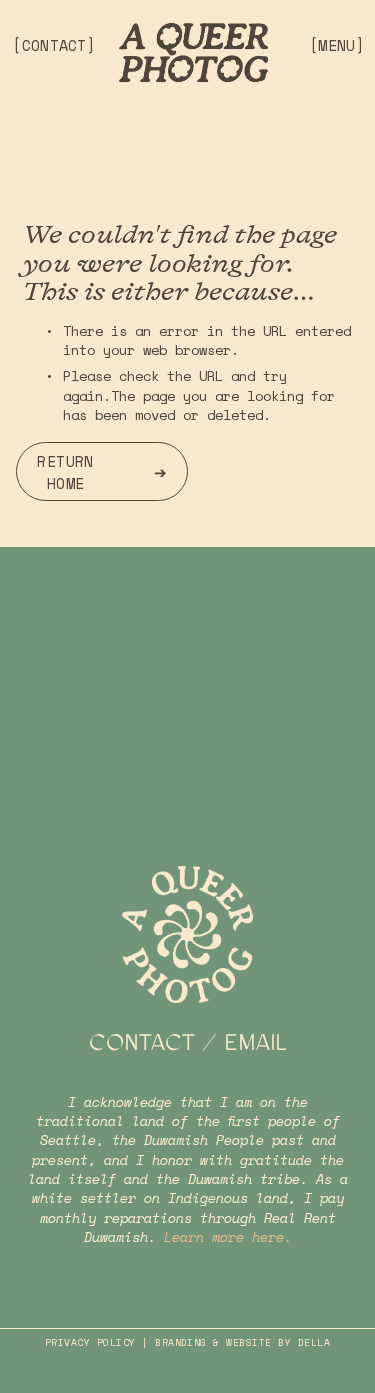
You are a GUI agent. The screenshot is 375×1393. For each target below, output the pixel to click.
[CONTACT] (54, 45)
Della (314, 1343)
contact (142, 1043)
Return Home (65, 472)
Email (255, 1043)
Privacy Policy (90, 1343)
